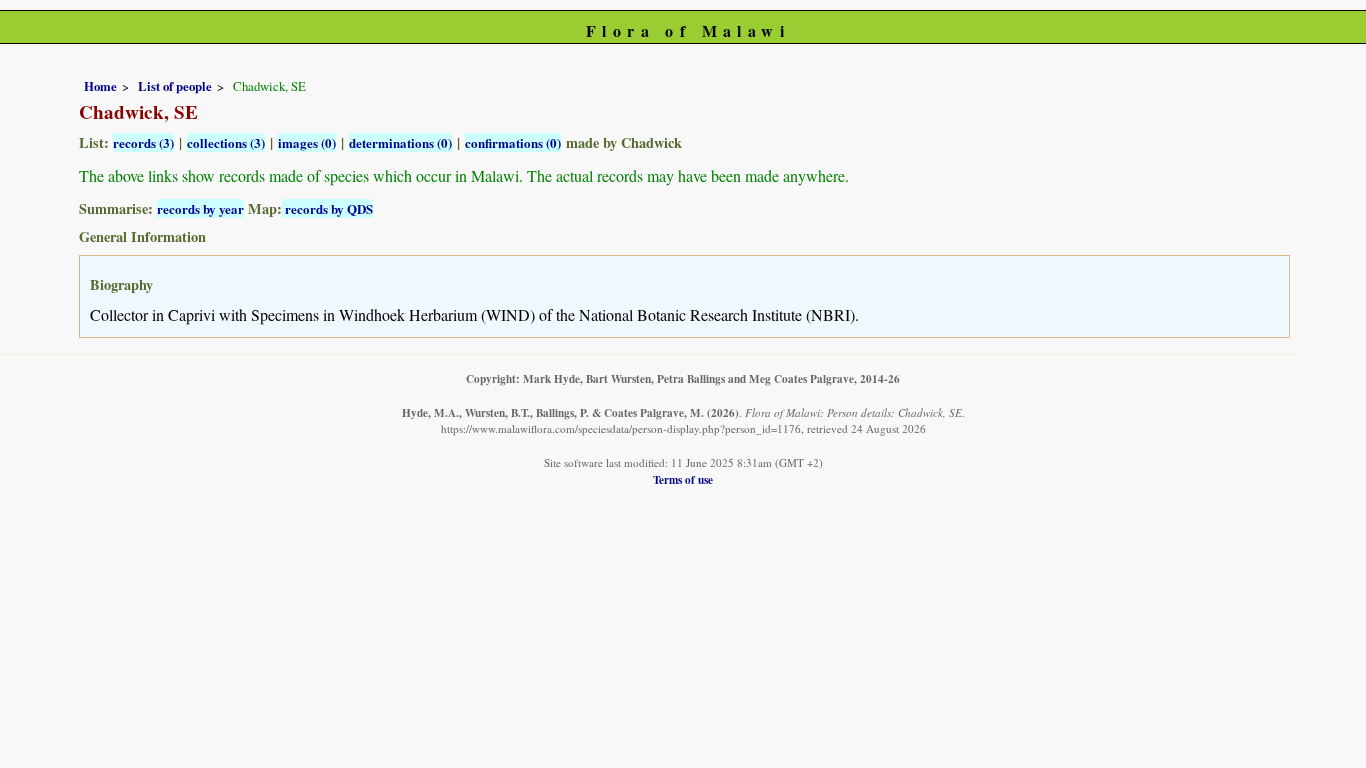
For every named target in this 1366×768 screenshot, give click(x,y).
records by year (200, 208)
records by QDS (327, 208)
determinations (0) (400, 142)
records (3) (143, 142)
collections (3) (226, 142)
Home (100, 86)
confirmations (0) (513, 142)
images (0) (307, 142)
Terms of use (683, 479)
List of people (175, 86)
